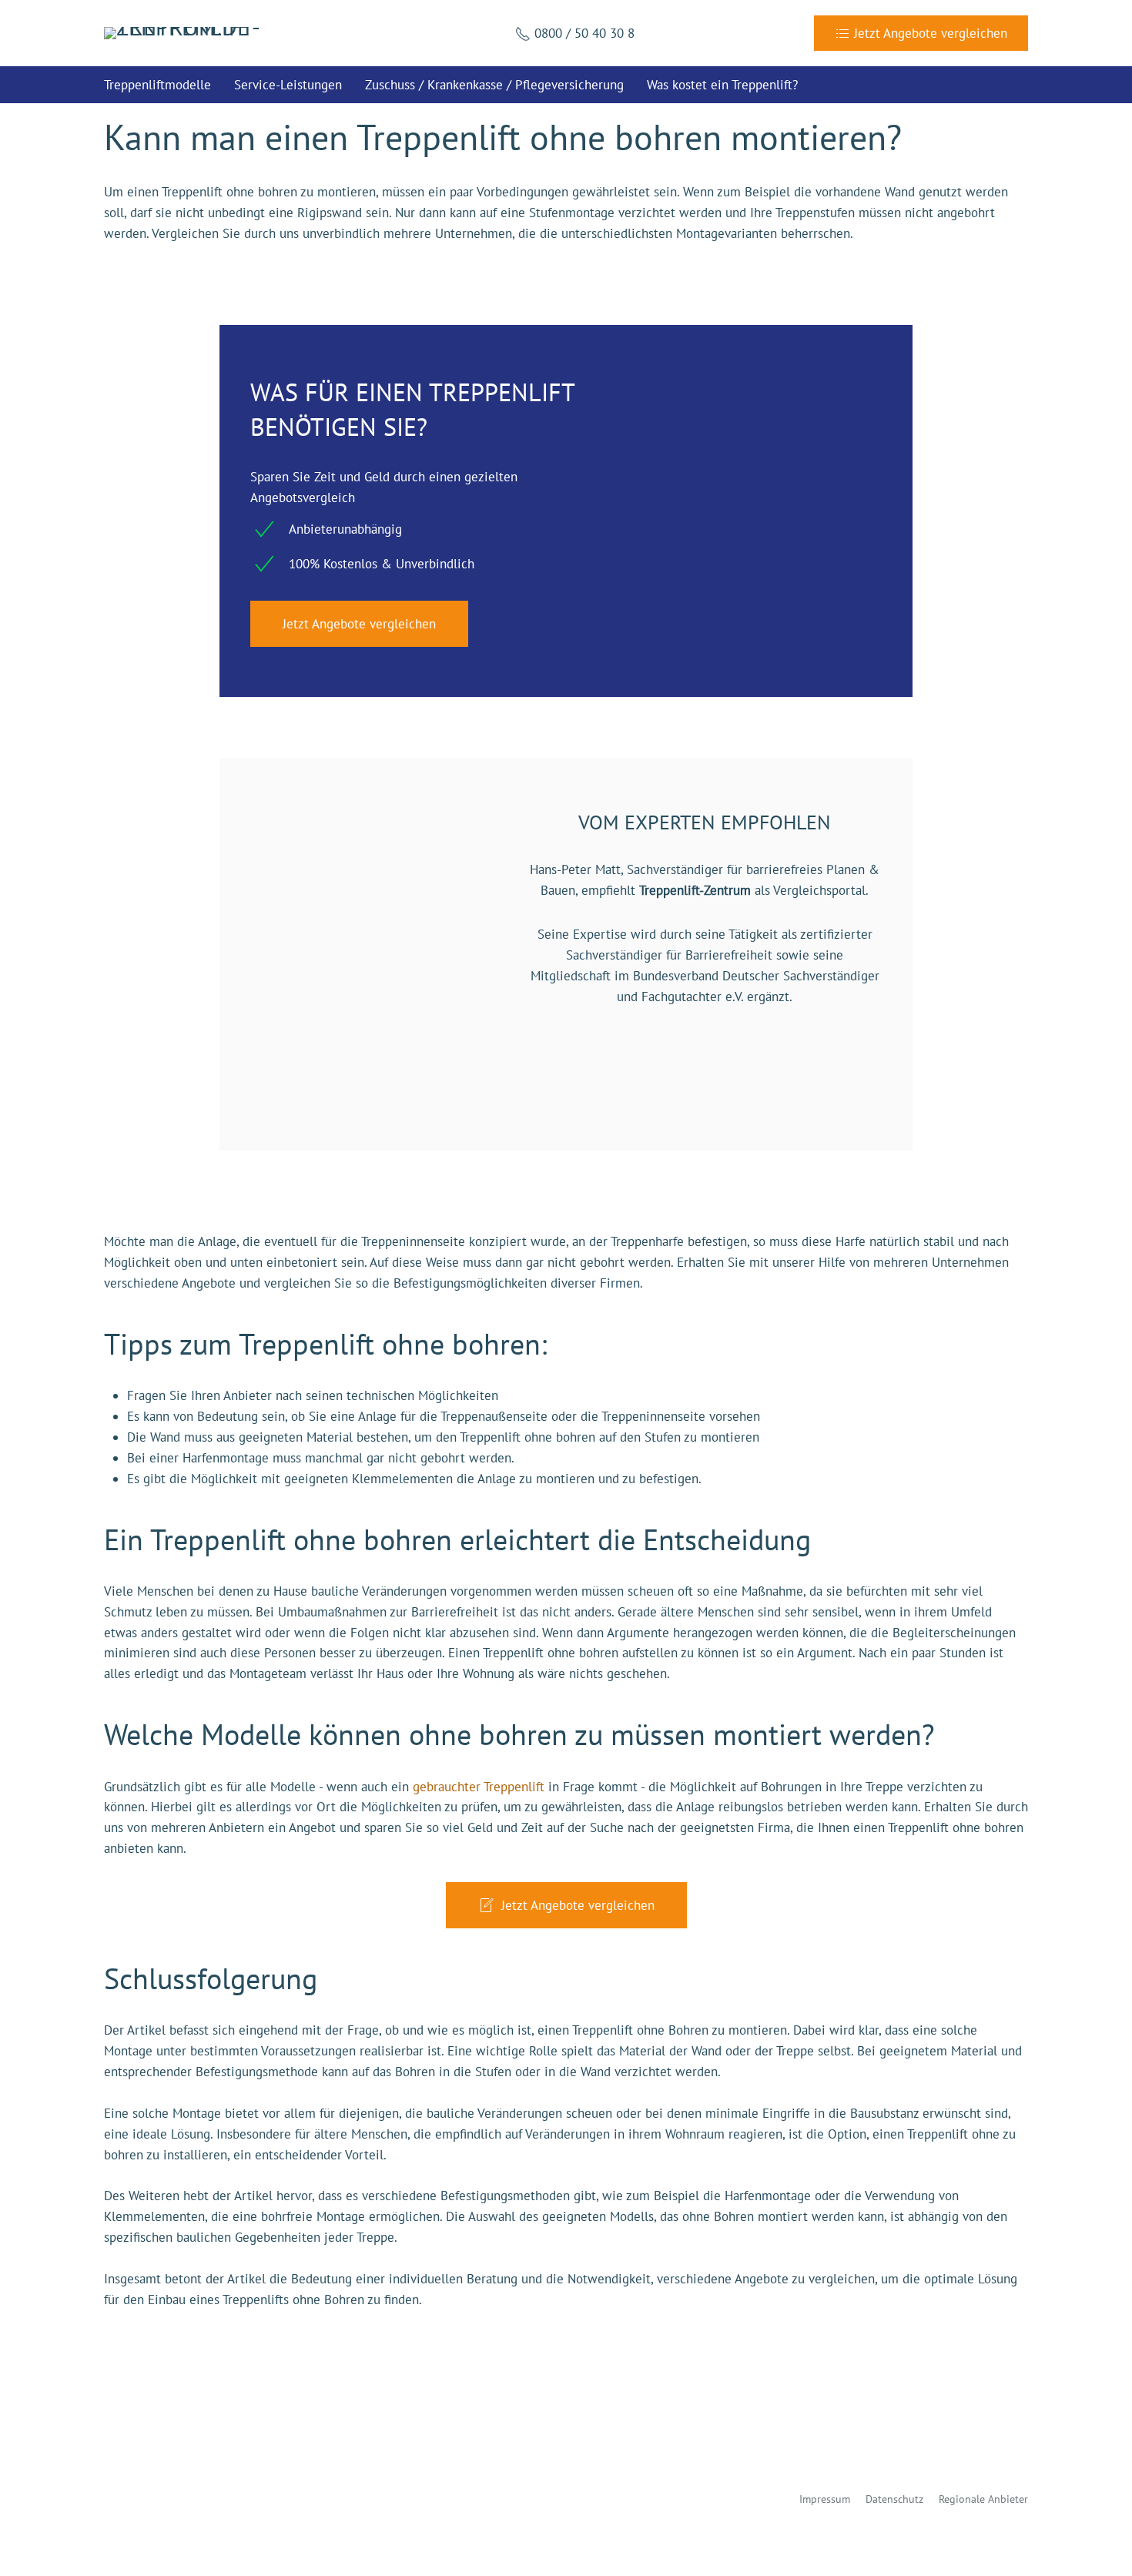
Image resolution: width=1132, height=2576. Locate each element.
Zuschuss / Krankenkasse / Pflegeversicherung (494, 85)
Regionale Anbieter (983, 2499)
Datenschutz (894, 2499)
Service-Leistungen (288, 85)
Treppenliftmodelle (157, 85)
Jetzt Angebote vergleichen (359, 624)
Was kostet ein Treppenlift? (722, 85)
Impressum (825, 2499)
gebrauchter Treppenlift (479, 1787)
